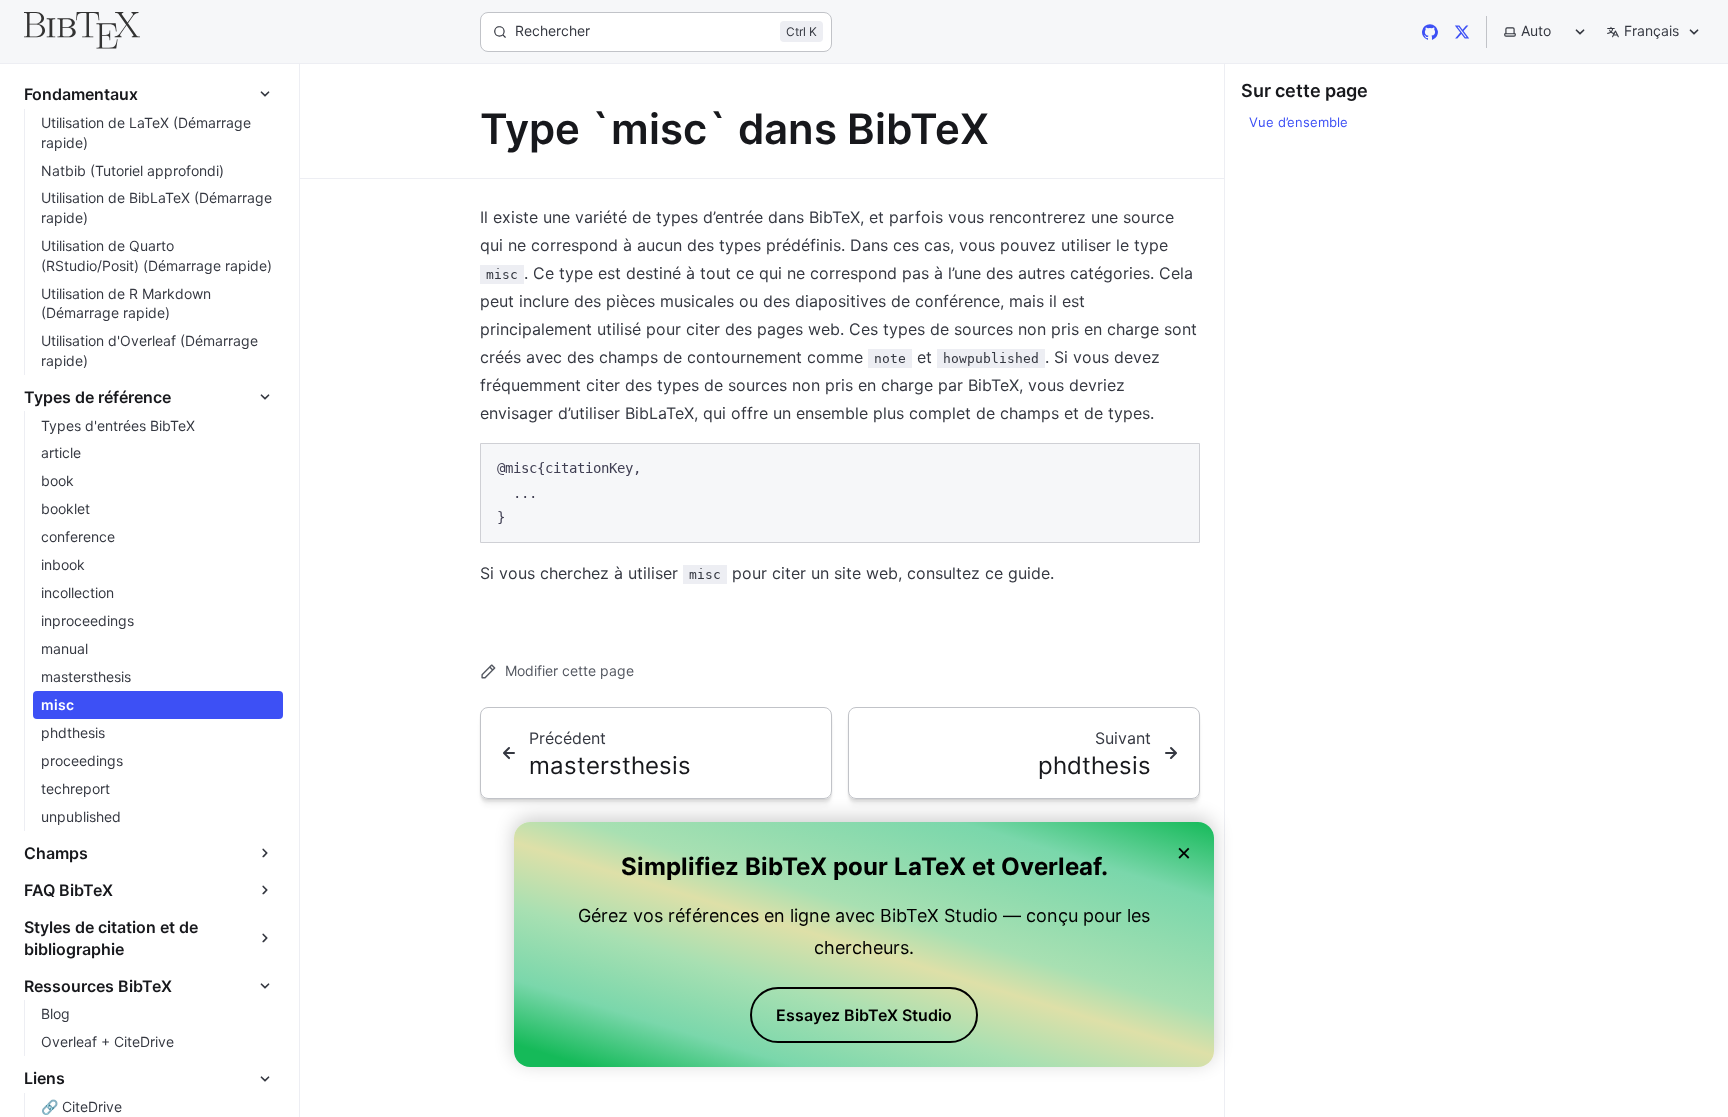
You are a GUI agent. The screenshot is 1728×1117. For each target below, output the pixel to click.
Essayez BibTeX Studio (864, 1015)
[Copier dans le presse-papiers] (1175, 467)
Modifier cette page (569, 670)
